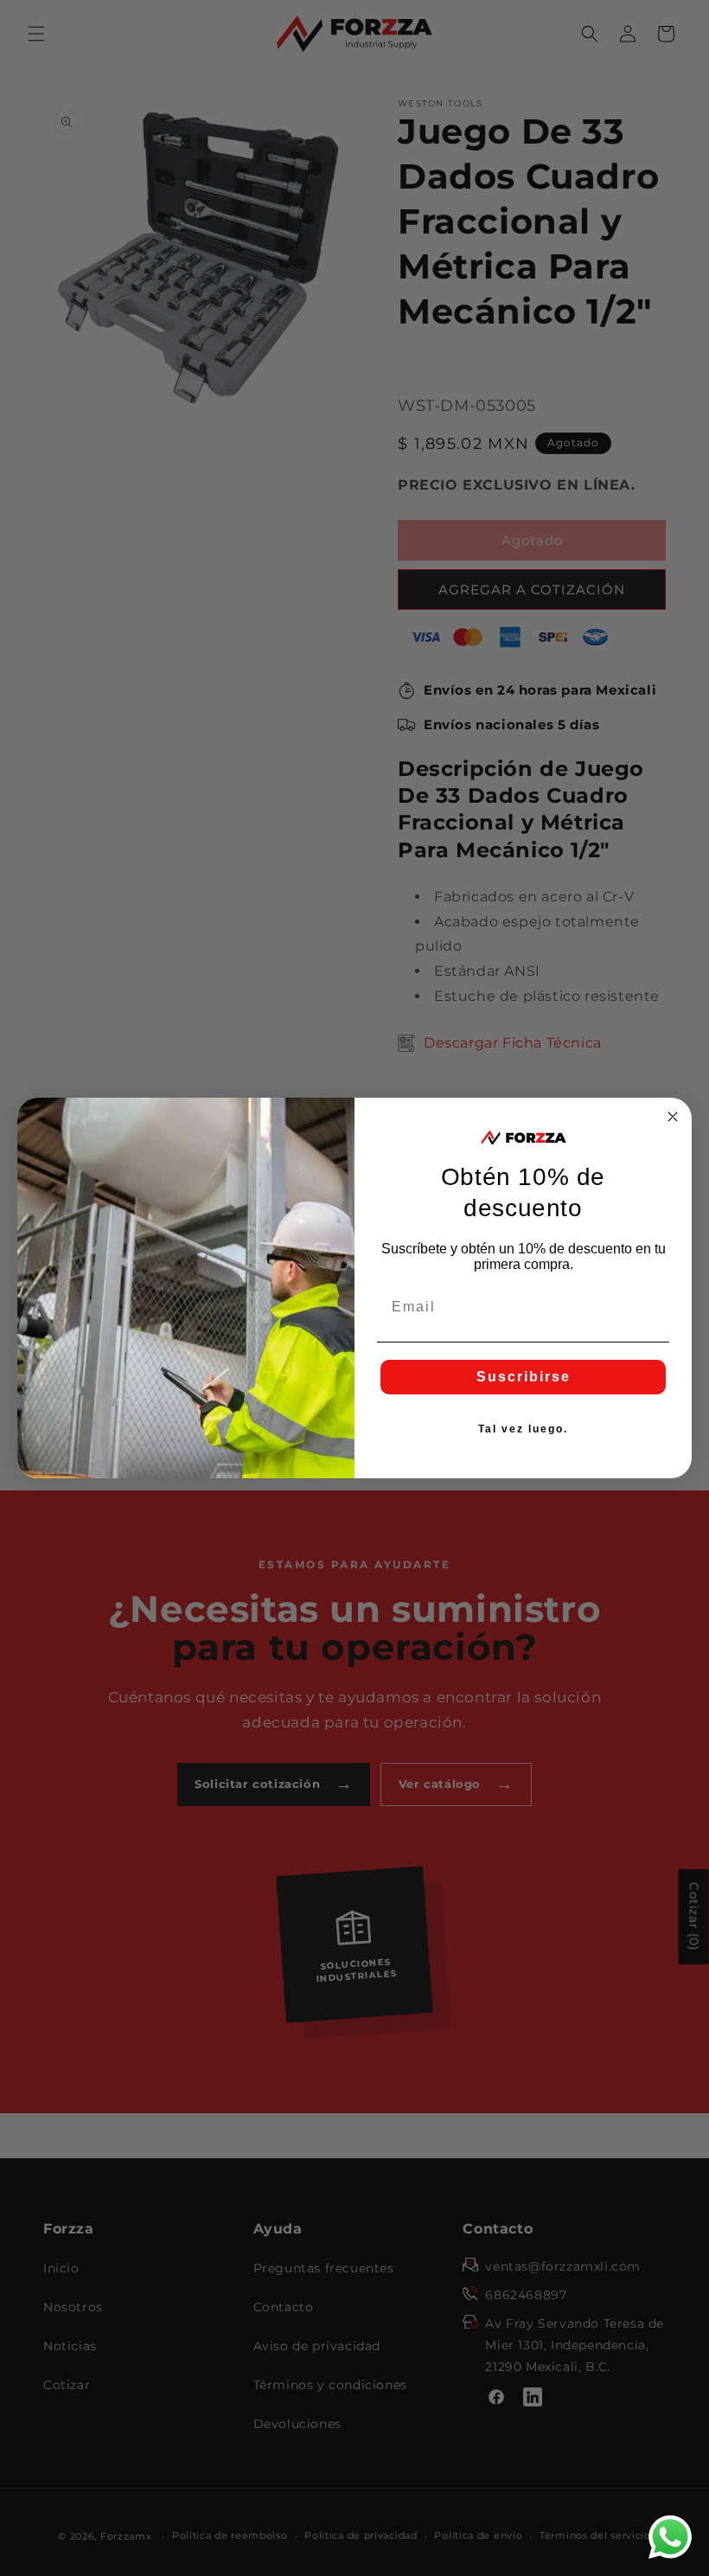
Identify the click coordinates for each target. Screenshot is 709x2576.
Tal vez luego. (523, 1429)
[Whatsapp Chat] (670, 2537)
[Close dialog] (673, 1117)
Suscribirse (524, 1377)
